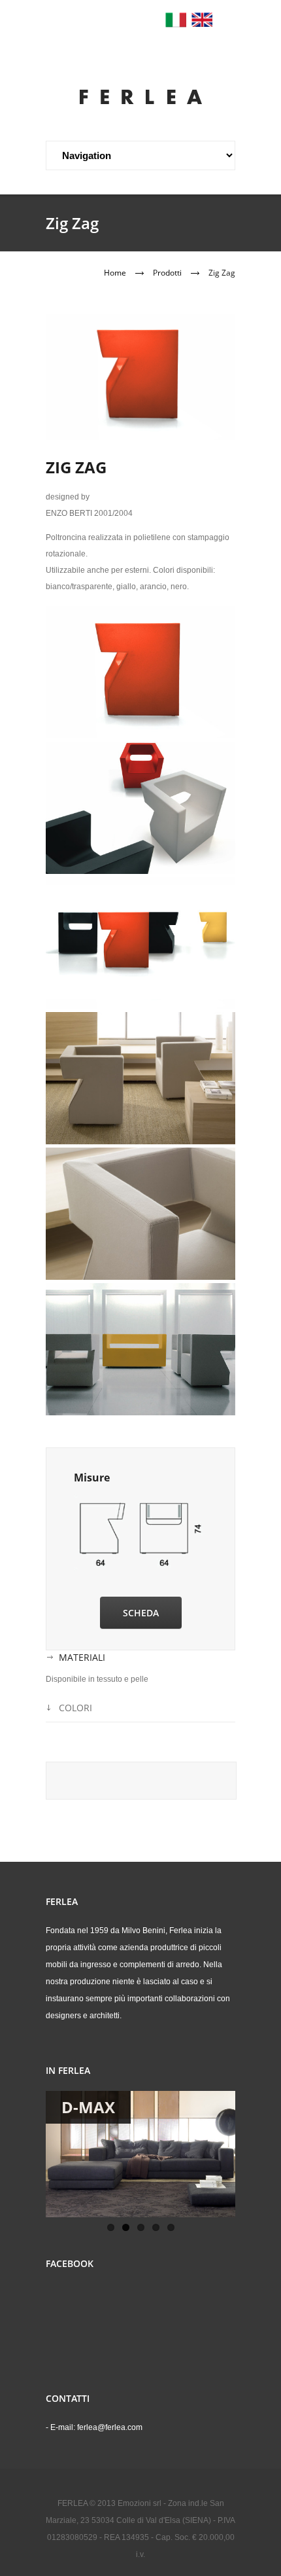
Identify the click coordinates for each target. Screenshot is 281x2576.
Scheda (141, 1613)
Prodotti (167, 273)
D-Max (88, 2107)
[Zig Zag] (140, 672)
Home (115, 273)
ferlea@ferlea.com (110, 2427)
